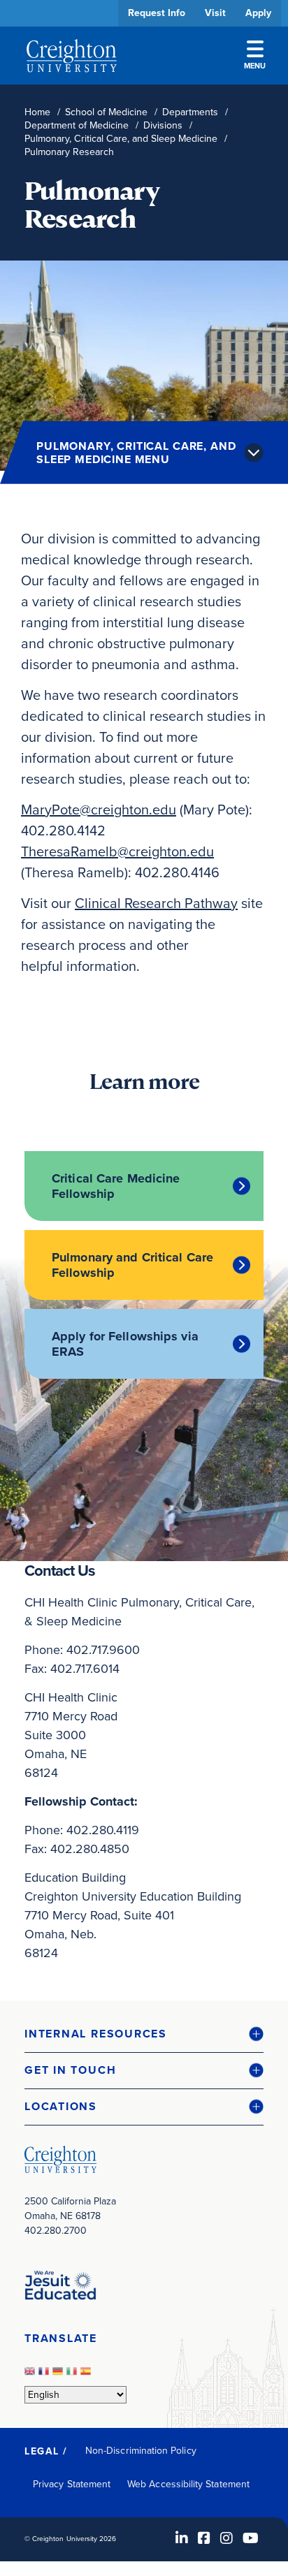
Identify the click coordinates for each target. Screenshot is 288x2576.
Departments (190, 112)
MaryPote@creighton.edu (99, 810)
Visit (215, 13)
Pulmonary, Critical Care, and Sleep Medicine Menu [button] (136, 453)
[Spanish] (87, 2375)
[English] (31, 2375)
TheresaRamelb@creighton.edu (117, 851)
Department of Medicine (77, 125)
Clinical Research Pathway (156, 903)
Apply (258, 13)
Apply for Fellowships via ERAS (125, 1344)
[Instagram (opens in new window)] (226, 2538)
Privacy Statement (72, 2484)
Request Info (157, 13)
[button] (144, 2034)
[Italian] (73, 2375)
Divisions (163, 125)
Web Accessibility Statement (188, 2484)
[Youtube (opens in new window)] (251, 2538)
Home (37, 112)
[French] (45, 2375)
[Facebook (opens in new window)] (204, 2538)
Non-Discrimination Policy (141, 2451)
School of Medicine (106, 112)
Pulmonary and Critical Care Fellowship (132, 1265)
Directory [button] (131, 428)
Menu (255, 66)
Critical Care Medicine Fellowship (116, 1186)
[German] (59, 2375)
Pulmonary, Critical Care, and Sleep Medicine (121, 139)
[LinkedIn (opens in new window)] (182, 2538)
